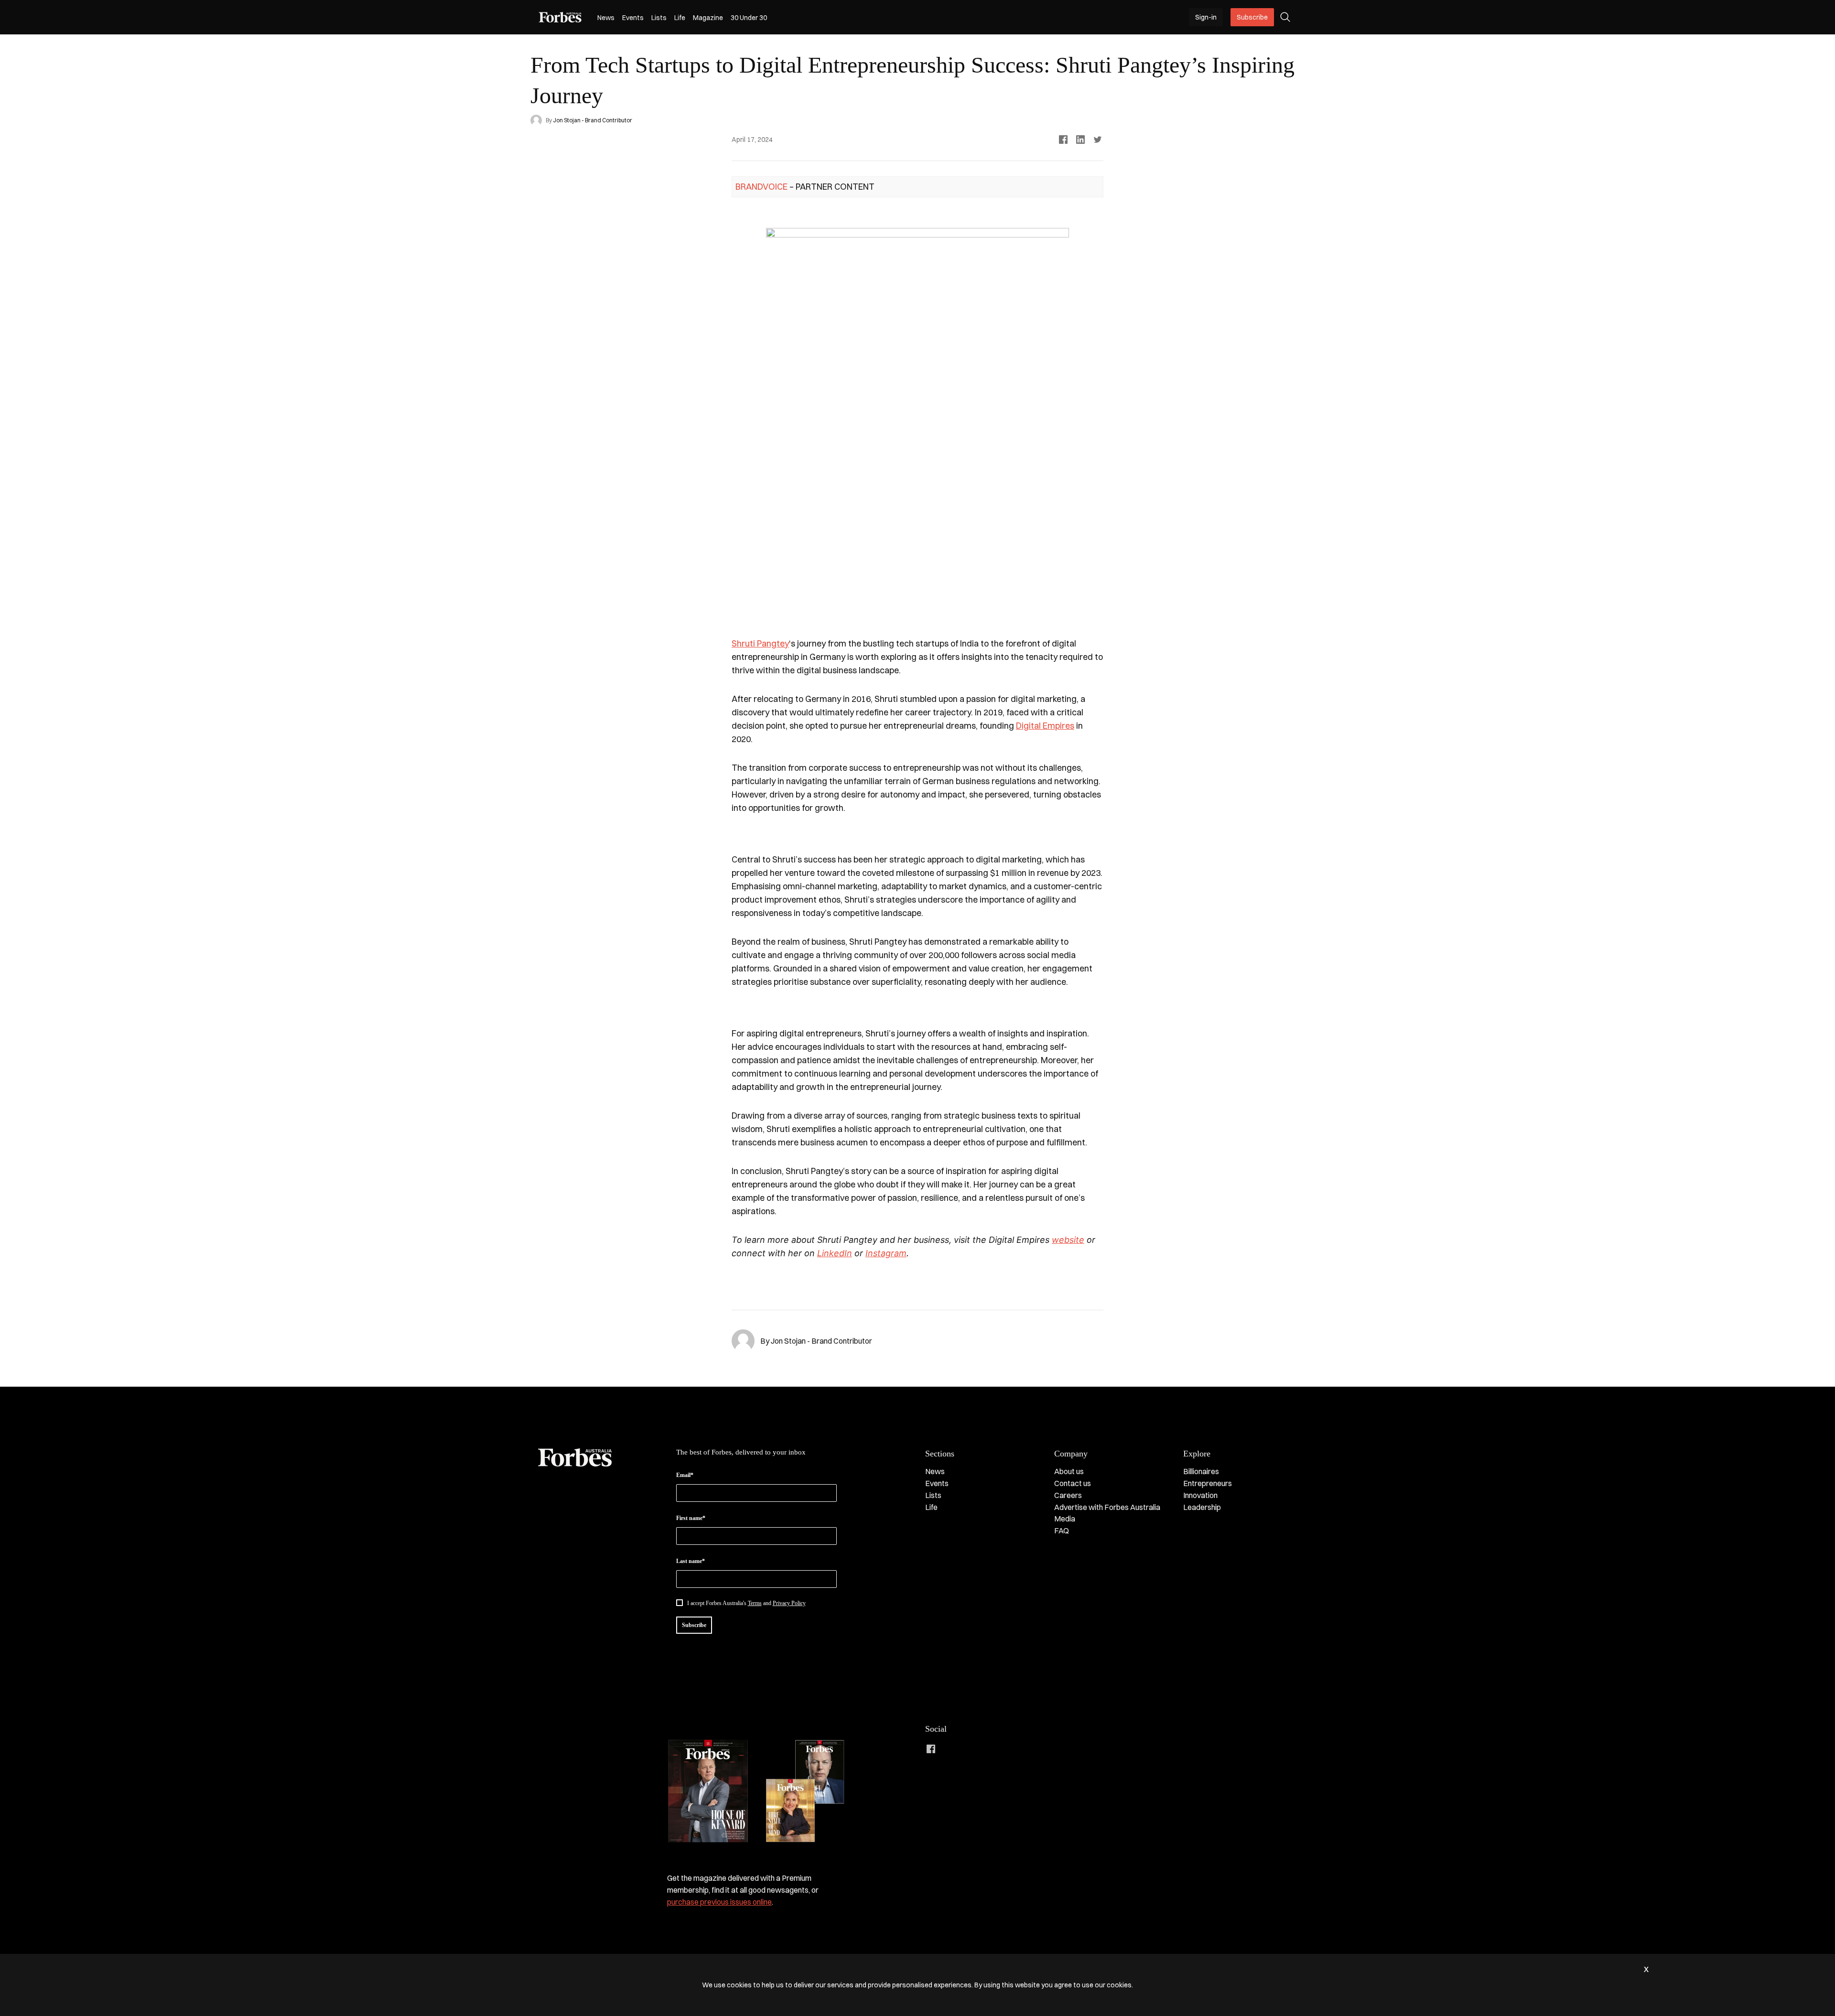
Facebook (931, 1749)
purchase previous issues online (719, 1902)
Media (1065, 1519)
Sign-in (1206, 17)
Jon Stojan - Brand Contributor (593, 120)
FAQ (1062, 1531)
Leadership (1202, 1507)
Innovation (1200, 1495)
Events (633, 18)
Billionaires (1201, 1471)
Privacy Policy (789, 1603)
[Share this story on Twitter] (1098, 140)
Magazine (708, 18)
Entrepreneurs (1208, 1483)
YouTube (1007, 1749)
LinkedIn (950, 1749)
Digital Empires (1045, 726)
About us (1069, 1471)
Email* (685, 1475)
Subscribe (1252, 17)
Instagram (969, 1749)
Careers (1068, 1495)
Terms (755, 1603)
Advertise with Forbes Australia (1107, 1507)
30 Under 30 (749, 18)
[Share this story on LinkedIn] (1080, 140)
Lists (659, 18)
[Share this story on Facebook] (1063, 140)
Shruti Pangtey (760, 643)
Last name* (691, 1561)
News (606, 18)
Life (680, 18)
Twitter (988, 1749)
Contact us (1073, 1483)
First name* (691, 1518)
